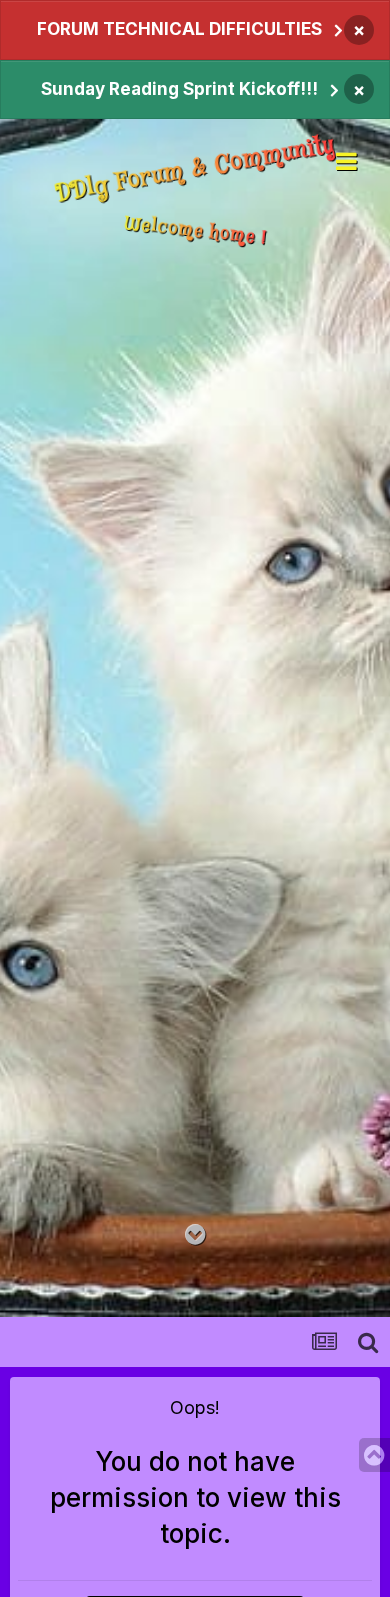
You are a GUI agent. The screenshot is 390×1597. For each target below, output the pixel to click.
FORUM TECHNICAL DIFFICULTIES (179, 29)
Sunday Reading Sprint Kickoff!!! (179, 89)
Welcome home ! (195, 230)
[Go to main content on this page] (195, 1235)
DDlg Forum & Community (195, 170)
